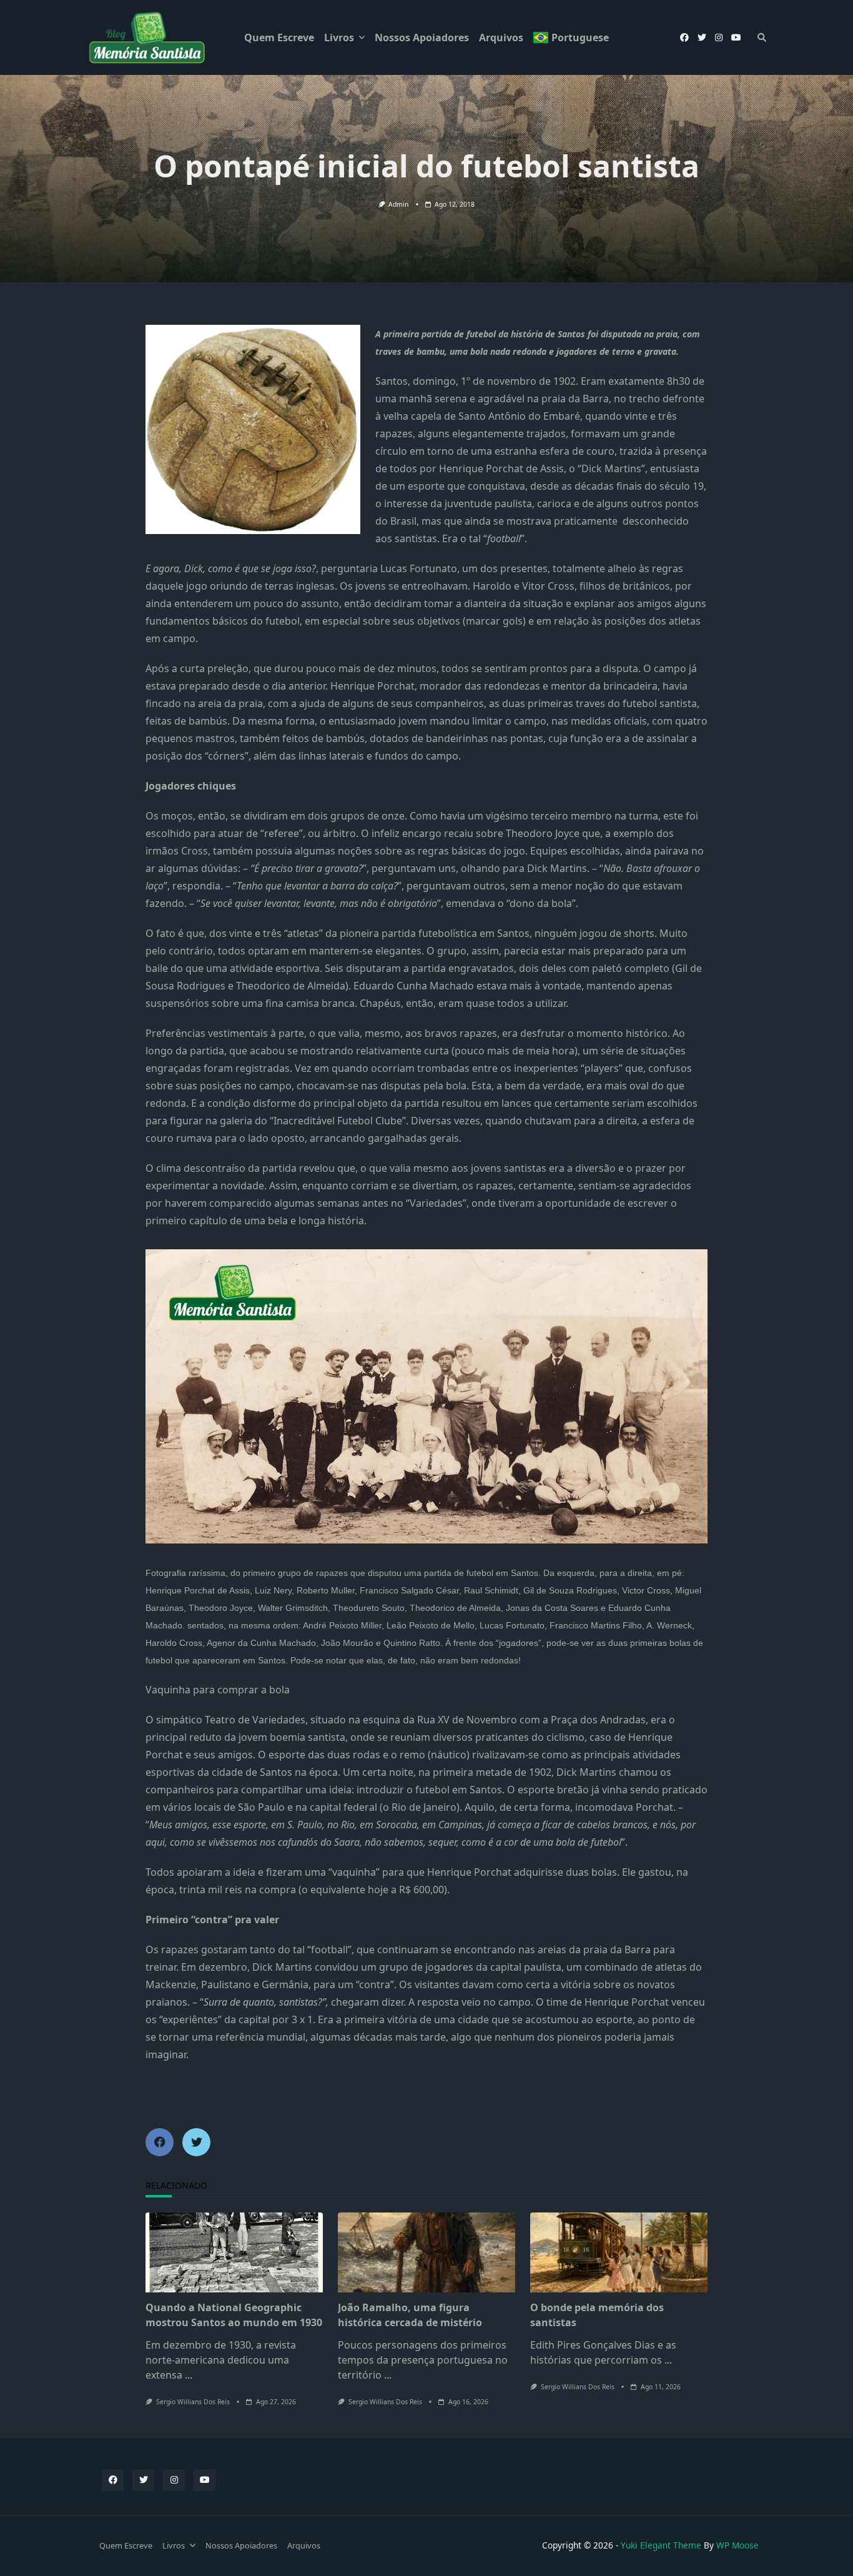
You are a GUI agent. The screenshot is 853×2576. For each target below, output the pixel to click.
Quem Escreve (279, 37)
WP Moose (737, 2545)
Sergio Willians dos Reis (193, 2402)
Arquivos (501, 37)
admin (398, 204)
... (189, 2375)
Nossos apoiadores (422, 37)
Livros (339, 37)
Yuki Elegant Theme (661, 2545)
